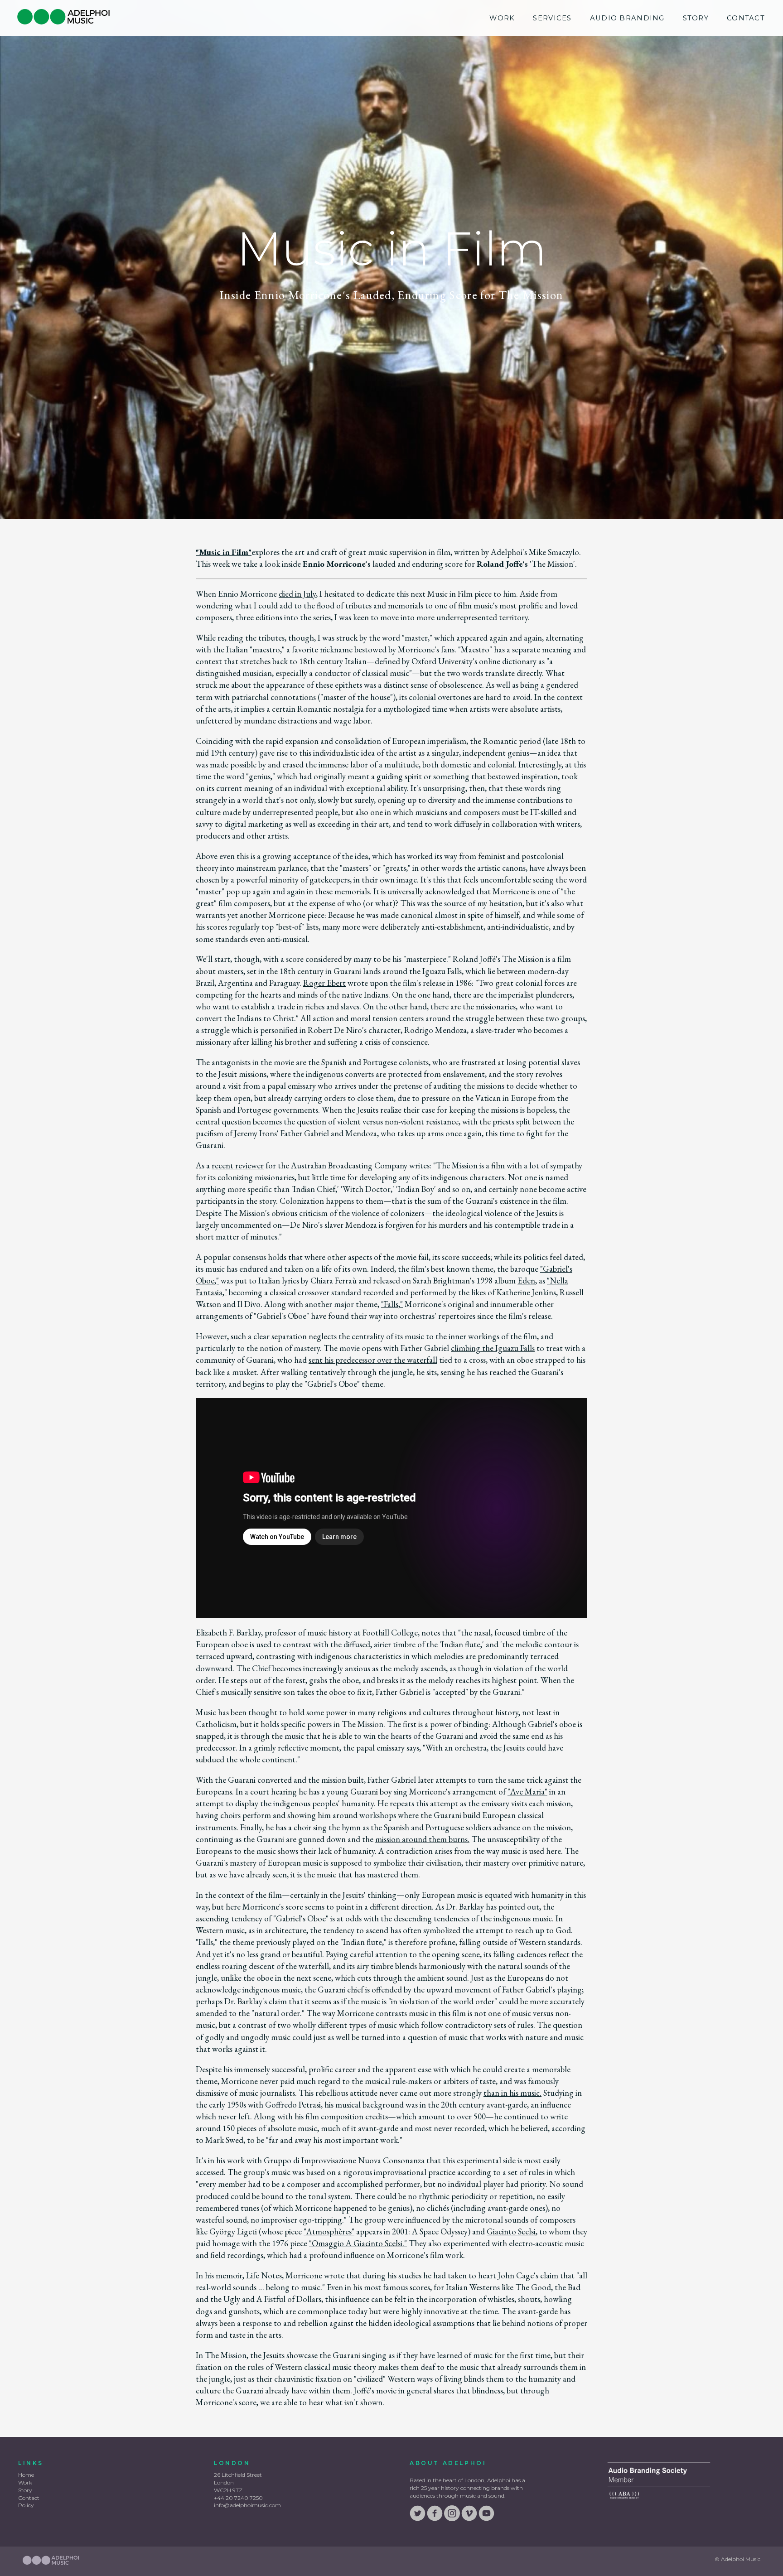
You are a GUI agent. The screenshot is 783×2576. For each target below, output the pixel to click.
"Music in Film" (224, 552)
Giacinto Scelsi (511, 2231)
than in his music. (512, 2093)
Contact (746, 18)
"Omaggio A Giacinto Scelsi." (358, 2243)
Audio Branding (627, 18)
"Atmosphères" (329, 2231)
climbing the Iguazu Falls (493, 1348)
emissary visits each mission (526, 1803)
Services (552, 18)
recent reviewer (238, 1165)
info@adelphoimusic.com (247, 2505)
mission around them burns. (422, 1839)
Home (26, 2475)
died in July (297, 594)
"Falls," (392, 1304)
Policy (26, 2505)
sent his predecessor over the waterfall (373, 1360)
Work (502, 18)
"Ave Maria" (527, 1792)
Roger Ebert (324, 983)
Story (696, 18)
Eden (526, 1281)
